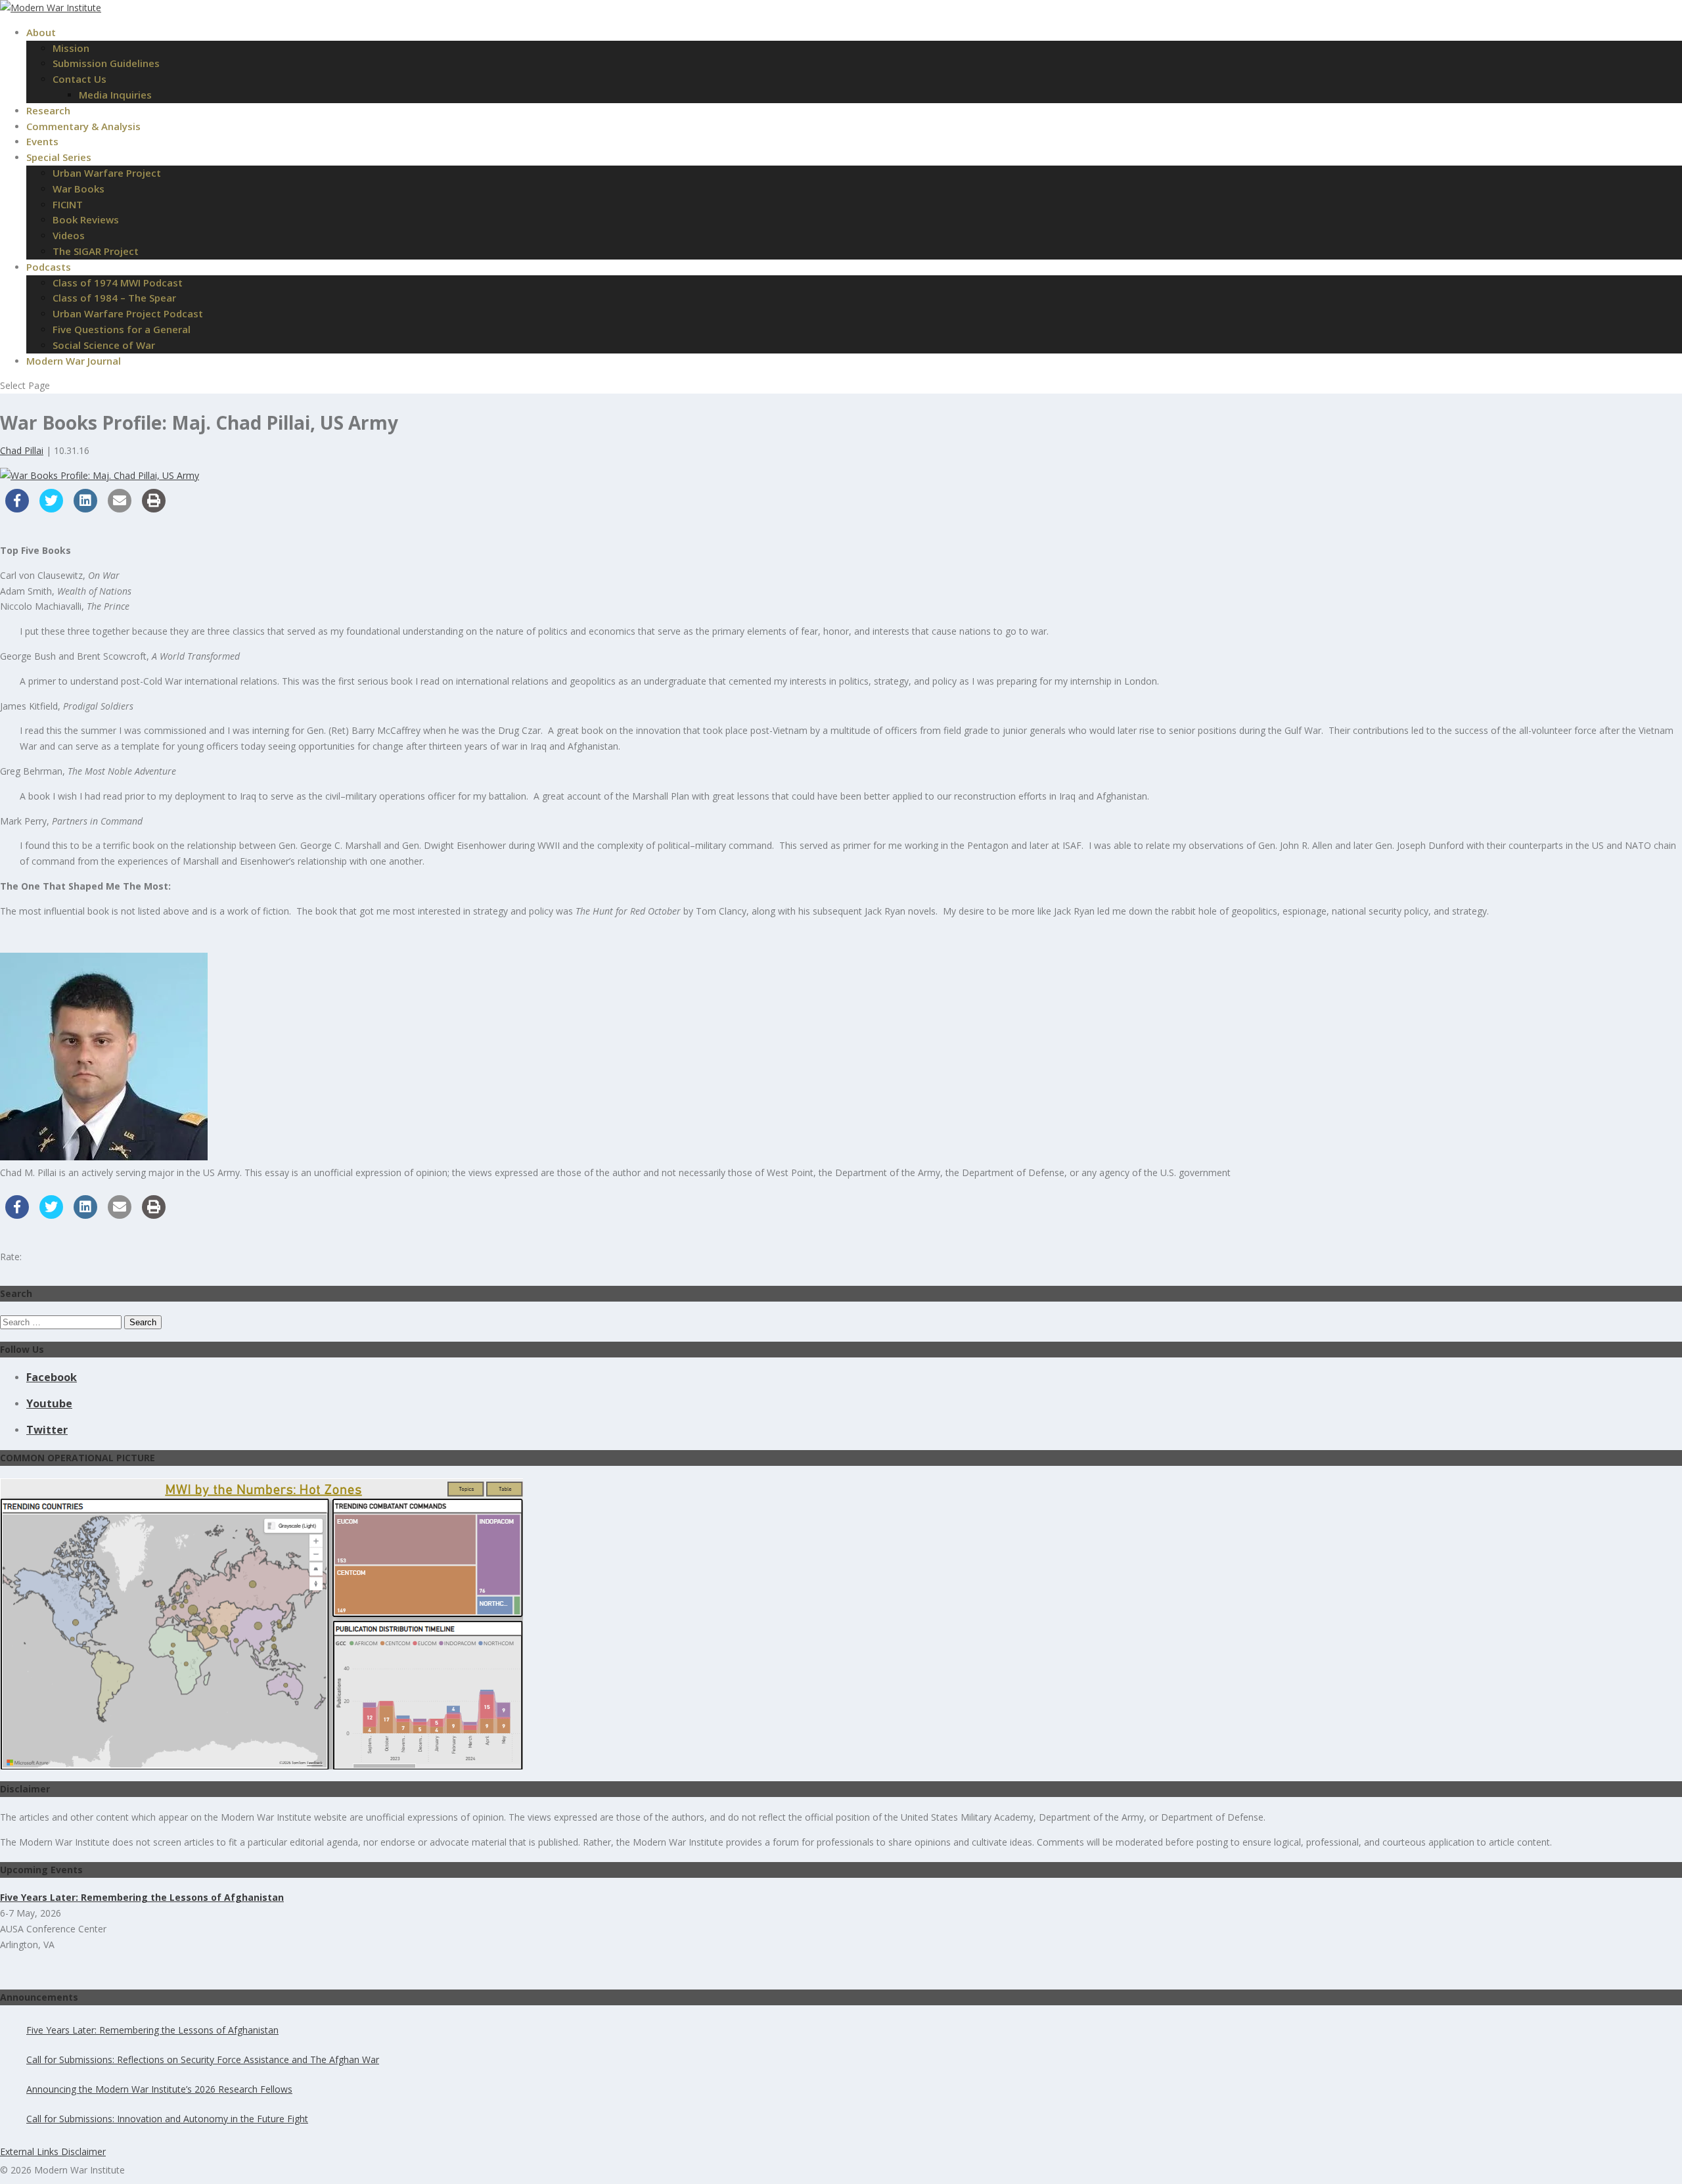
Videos (69, 235)
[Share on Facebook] (17, 509)
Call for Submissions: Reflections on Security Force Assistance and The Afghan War (203, 2059)
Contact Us (80, 79)
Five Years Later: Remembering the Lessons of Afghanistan (152, 2030)
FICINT (68, 204)
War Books (79, 189)
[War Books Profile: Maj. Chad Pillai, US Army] (100, 475)
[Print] (154, 509)
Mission (71, 48)
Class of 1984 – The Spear (114, 298)
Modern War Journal (74, 361)
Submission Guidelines (106, 63)
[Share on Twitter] (51, 509)
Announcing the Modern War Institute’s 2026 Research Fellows (159, 2089)
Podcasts (49, 267)
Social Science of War (104, 345)
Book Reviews (86, 219)
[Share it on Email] (120, 509)
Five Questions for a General (122, 329)
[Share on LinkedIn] (85, 509)
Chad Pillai (22, 450)
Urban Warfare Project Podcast (128, 313)
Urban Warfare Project (107, 173)
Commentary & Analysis (83, 126)
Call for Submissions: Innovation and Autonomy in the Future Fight (167, 2119)
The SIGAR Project (96, 251)
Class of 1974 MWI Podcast (118, 283)
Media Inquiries (115, 95)
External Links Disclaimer (53, 2151)
